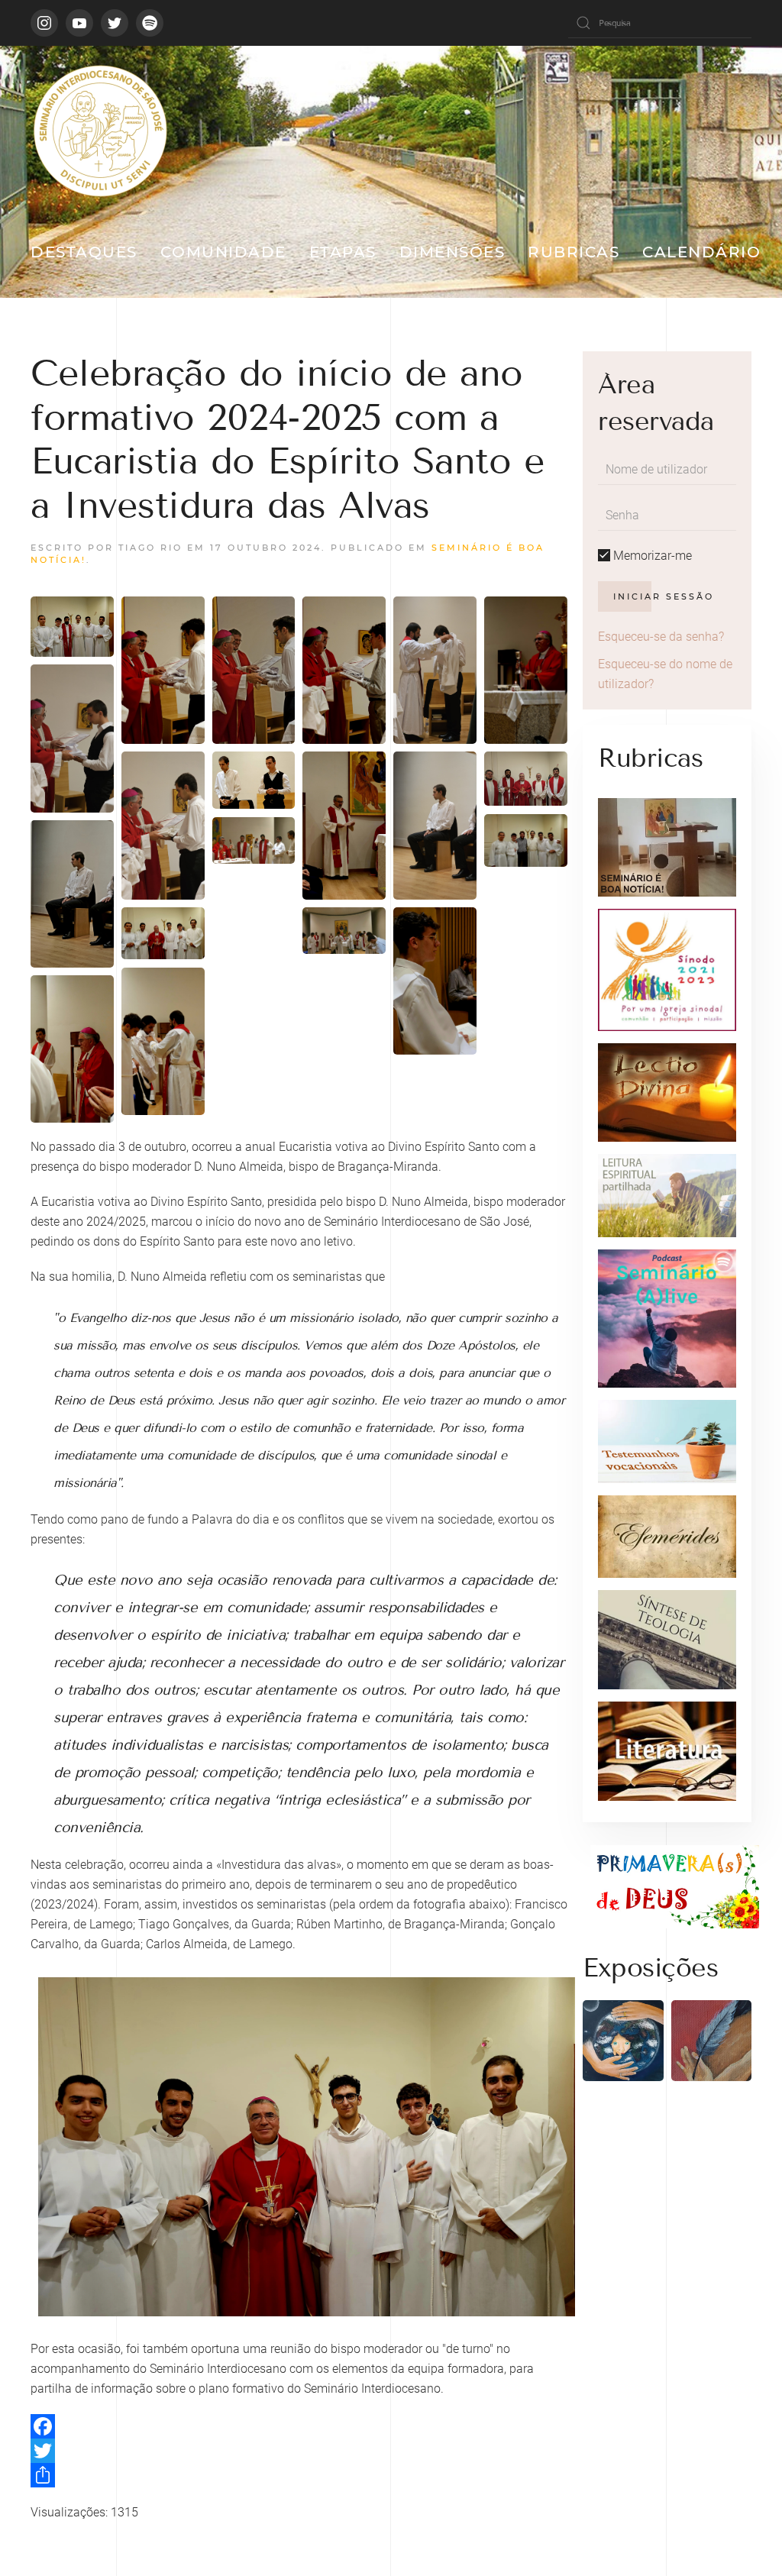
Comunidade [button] (223, 252)
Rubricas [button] (574, 252)
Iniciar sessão (664, 596)
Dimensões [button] (452, 252)
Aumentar (72, 619)
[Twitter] (299, 2451)
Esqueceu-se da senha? (661, 637)
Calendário (701, 252)
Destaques (84, 252)
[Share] (299, 2475)
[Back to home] (99, 130)
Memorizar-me (651, 556)
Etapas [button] (343, 252)
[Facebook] (299, 2426)
